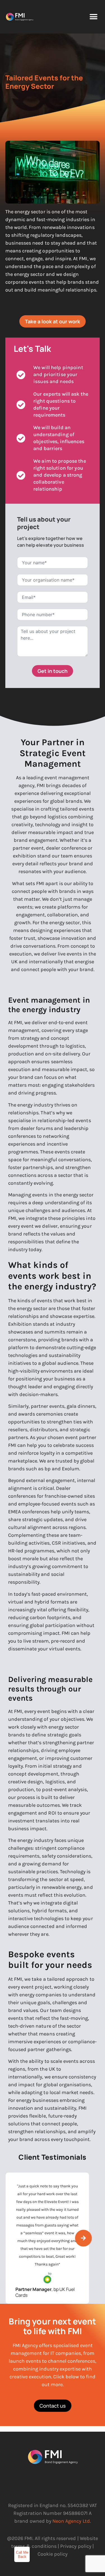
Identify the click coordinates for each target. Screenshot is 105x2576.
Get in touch (53, 671)
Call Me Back (22, 2555)
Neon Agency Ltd (71, 2521)
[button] (93, 17)
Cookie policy (53, 2554)
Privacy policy (76, 2546)
